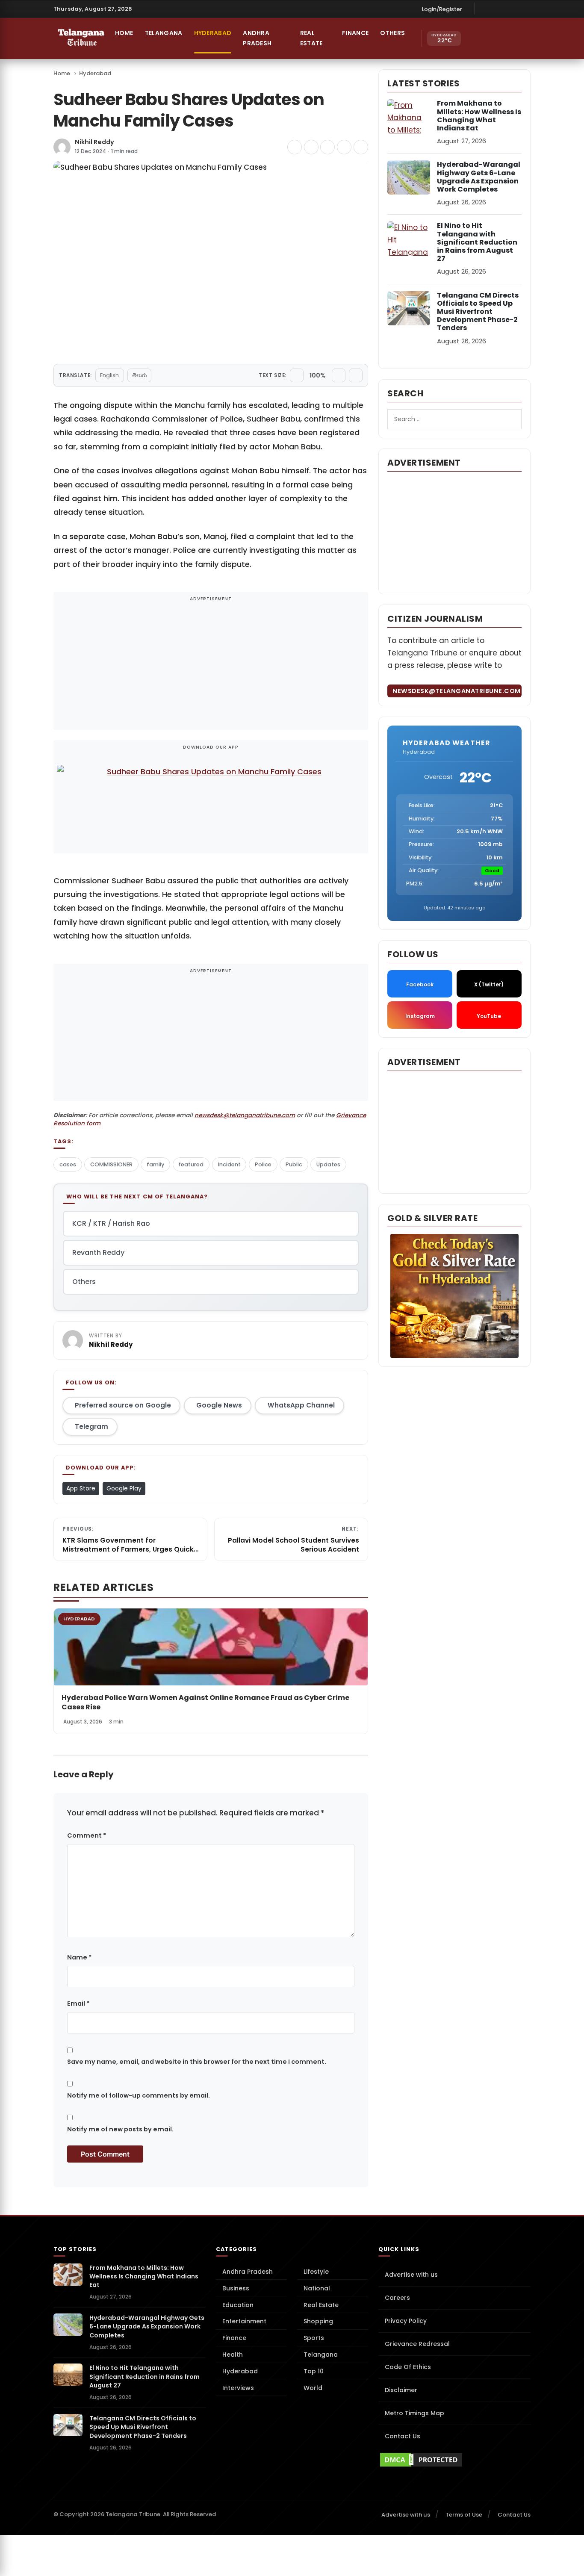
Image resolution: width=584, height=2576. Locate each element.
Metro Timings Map (414, 2413)
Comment (87, 1835)
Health (233, 2355)
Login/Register (442, 9)
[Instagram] (498, 9)
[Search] (510, 38)
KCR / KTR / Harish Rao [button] (111, 1223)
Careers (397, 2298)
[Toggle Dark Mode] (529, 38)
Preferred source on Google (123, 1405)
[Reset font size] (356, 375)
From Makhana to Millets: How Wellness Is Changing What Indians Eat (479, 116)
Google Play (124, 1488)
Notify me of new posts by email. (120, 2129)
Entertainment (244, 2321)
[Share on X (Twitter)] (311, 147)
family (155, 1164)
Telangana (164, 33)
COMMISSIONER (111, 1164)
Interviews (238, 2388)
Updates (328, 1164)
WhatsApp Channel (301, 1405)
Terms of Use (464, 2515)
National (317, 2288)
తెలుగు (139, 375)
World (313, 2388)
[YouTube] (525, 9)
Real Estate (311, 38)
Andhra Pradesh (257, 38)
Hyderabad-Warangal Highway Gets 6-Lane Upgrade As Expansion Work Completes (479, 177)
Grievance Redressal (417, 2344)
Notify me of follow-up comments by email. (139, 2095)
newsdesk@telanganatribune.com (245, 1115)
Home (124, 33)
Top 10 (314, 2371)
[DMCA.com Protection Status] (454, 2460)
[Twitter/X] (512, 9)
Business (236, 2288)
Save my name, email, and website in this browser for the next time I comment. (197, 2062)
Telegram (91, 1427)
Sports (314, 2338)
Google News (219, 1405)
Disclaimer (401, 2390)
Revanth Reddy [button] (98, 1253)
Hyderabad (213, 33)
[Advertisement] (211, 667)
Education (238, 2305)
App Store (81, 1488)
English (109, 375)
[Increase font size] (339, 375)
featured (191, 1164)
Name (79, 1957)
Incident (229, 1164)
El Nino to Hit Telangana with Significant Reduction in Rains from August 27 (477, 242)
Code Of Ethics (408, 2367)
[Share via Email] (361, 147)
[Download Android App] (492, 38)
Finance (355, 33)
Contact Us (403, 2436)
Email (78, 2004)
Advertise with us (411, 2275)
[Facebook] (486, 9)
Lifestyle (316, 2272)
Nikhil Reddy (94, 142)
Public (294, 1164)
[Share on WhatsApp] (344, 147)
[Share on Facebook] (295, 147)
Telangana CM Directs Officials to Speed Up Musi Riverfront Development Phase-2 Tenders (478, 312)
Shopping (318, 2321)
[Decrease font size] (297, 375)
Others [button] (392, 33)
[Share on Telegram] (327, 147)
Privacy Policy (406, 2321)
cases (68, 1164)
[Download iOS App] (474, 38)
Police (263, 1164)
